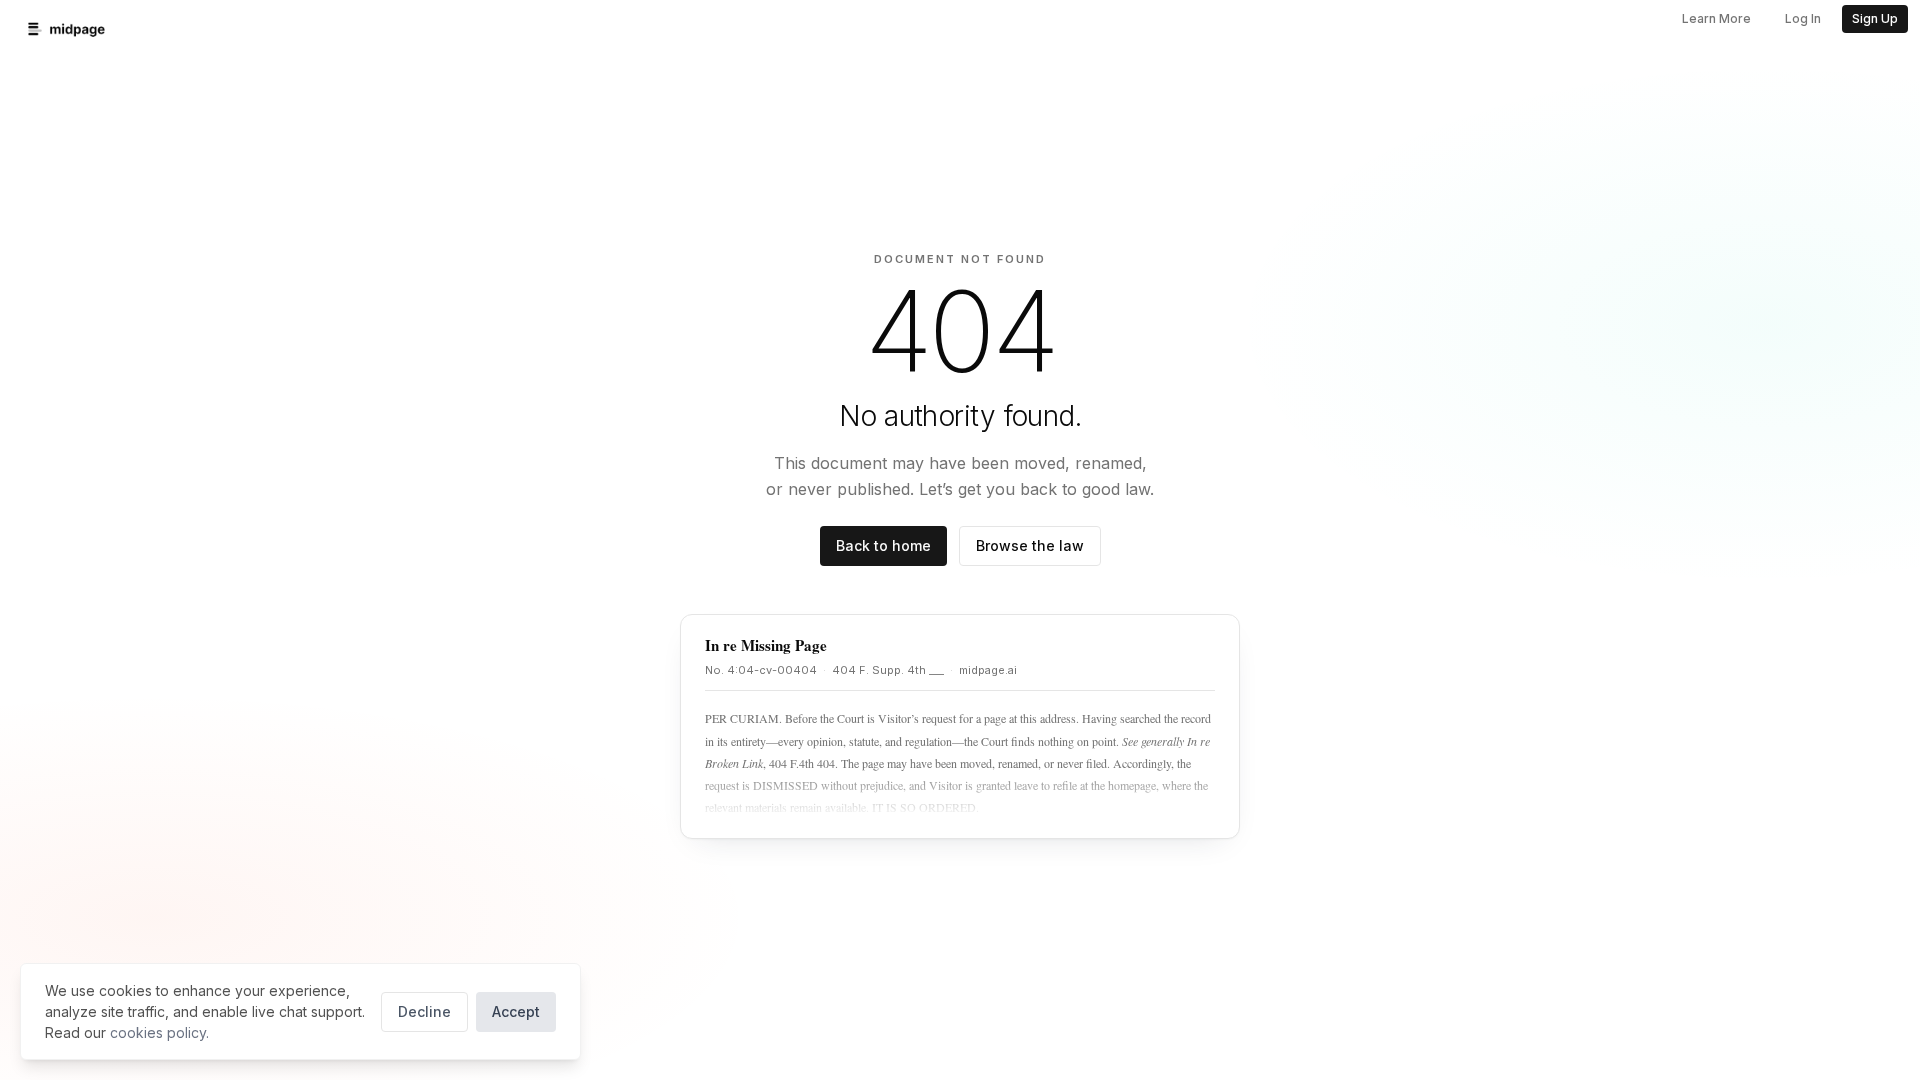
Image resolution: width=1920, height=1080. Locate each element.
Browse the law (1030, 545)
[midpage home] (66, 29)
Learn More (1716, 18)
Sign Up (1875, 18)
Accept (516, 1011)
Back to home (883, 545)
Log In (1803, 18)
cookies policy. (159, 1032)
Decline (424, 1011)
